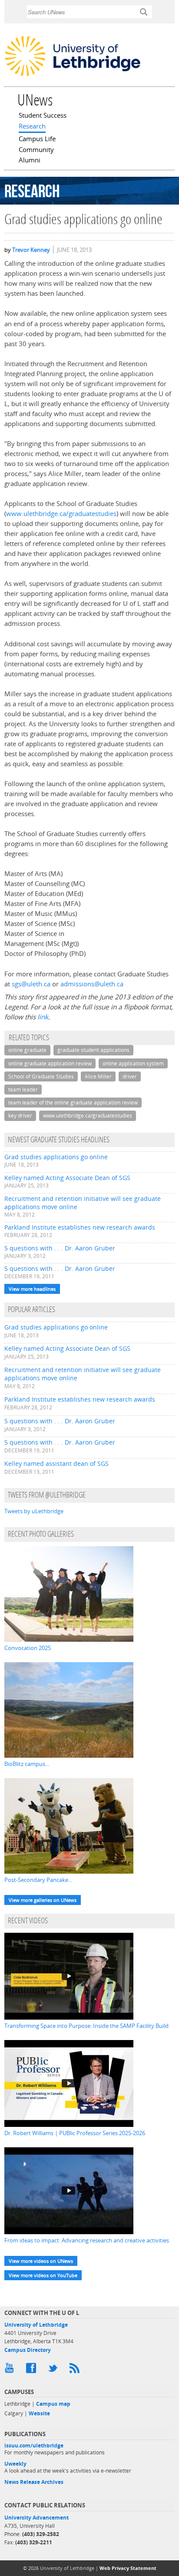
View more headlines (32, 1289)
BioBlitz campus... (27, 1764)
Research (32, 127)
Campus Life (37, 139)
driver (130, 1076)
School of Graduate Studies (41, 1076)
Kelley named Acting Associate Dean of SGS (67, 1178)
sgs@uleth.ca (31, 984)
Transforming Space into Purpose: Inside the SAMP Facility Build (86, 2026)
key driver (20, 1116)
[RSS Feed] (76, 2370)
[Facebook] (33, 2370)
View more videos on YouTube (43, 2275)
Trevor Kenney (31, 250)
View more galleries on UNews (43, 1900)
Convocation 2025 (28, 1648)
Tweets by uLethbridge (34, 1511)
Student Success (43, 116)
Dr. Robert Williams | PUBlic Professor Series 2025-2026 (75, 2133)
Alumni (30, 161)
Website (39, 2413)
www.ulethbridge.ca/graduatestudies (61, 514)
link (43, 1017)
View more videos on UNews (41, 2261)
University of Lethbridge (36, 2325)
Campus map (53, 2404)
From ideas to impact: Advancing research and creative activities (87, 2240)
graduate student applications (93, 1050)
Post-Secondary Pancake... (38, 1880)
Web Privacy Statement (128, 2568)
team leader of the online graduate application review (73, 1103)
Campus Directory (28, 2350)
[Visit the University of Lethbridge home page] (73, 76)
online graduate (27, 1050)
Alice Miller (98, 1076)
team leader (23, 1090)
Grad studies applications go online (56, 1157)
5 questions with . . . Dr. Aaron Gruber (60, 1248)
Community (36, 150)
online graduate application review (50, 1063)
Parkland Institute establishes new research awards (80, 1227)
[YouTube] (11, 2370)
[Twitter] (54, 2370)
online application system (133, 1063)
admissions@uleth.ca (91, 984)
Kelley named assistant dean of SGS (56, 1463)
